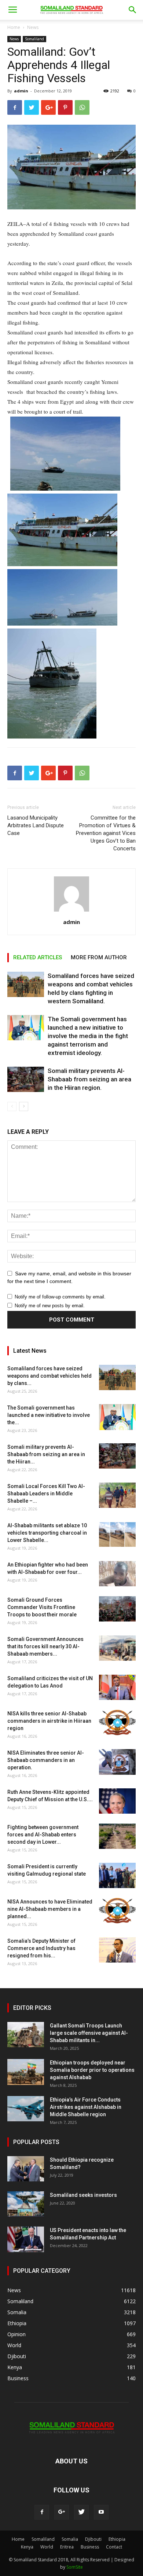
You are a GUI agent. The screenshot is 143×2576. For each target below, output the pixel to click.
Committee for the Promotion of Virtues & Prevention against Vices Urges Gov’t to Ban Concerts (106, 833)
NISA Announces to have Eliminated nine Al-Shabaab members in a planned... (50, 1909)
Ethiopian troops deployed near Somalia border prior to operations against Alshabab (92, 2070)
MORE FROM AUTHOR (99, 957)
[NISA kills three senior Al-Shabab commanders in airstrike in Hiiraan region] (117, 1723)
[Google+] (62, 2512)
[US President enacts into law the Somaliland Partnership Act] (26, 2239)
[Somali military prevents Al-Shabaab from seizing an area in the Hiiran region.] (26, 1079)
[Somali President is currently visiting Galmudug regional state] (117, 1875)
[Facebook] (42, 2512)
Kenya (27, 2547)
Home (14, 27)
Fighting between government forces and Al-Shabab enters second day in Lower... (43, 1835)
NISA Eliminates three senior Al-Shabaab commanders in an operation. (46, 1760)
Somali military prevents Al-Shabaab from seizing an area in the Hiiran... (46, 1454)
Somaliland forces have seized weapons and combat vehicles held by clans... (49, 1376)
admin (21, 91)
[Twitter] (81, 2512)
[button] (133, 10)
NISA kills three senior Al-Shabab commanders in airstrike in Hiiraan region (49, 1721)
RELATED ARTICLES (38, 957)
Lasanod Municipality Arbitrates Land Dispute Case (36, 825)
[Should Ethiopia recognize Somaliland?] (26, 2169)
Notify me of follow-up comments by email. (60, 1297)
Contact (114, 2547)
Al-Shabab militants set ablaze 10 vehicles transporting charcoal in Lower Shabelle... (47, 1533)
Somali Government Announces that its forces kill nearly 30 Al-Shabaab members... (45, 1646)
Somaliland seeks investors (83, 2195)
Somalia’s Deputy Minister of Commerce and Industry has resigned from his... (41, 1948)
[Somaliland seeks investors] (26, 2204)
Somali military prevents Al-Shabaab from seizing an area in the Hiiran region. (89, 1079)
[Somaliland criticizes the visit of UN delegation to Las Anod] (117, 1687)
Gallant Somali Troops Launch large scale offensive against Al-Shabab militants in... (89, 2033)
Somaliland (34, 39)
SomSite (75, 2567)
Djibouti (93, 2539)
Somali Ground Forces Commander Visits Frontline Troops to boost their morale (42, 1607)
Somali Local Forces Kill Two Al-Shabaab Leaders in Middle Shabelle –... (46, 1494)
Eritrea (67, 2547)
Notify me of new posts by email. (50, 1306)
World (47, 2547)
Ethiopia (117, 2539)
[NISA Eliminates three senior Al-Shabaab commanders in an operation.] (117, 1762)
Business (90, 2547)
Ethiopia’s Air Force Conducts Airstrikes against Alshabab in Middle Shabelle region (86, 2107)
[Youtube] (101, 2512)
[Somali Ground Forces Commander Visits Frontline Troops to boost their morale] (117, 1609)
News (33, 27)
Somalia (70, 2539)
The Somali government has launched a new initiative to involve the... (49, 1415)
